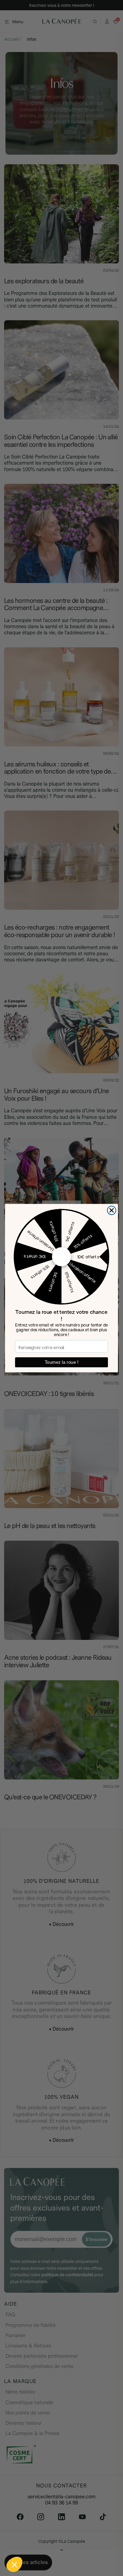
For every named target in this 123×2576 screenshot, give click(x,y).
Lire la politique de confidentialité (38, 2547)
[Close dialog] (112, 1210)
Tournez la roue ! (61, 1362)
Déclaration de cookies (92, 2547)
